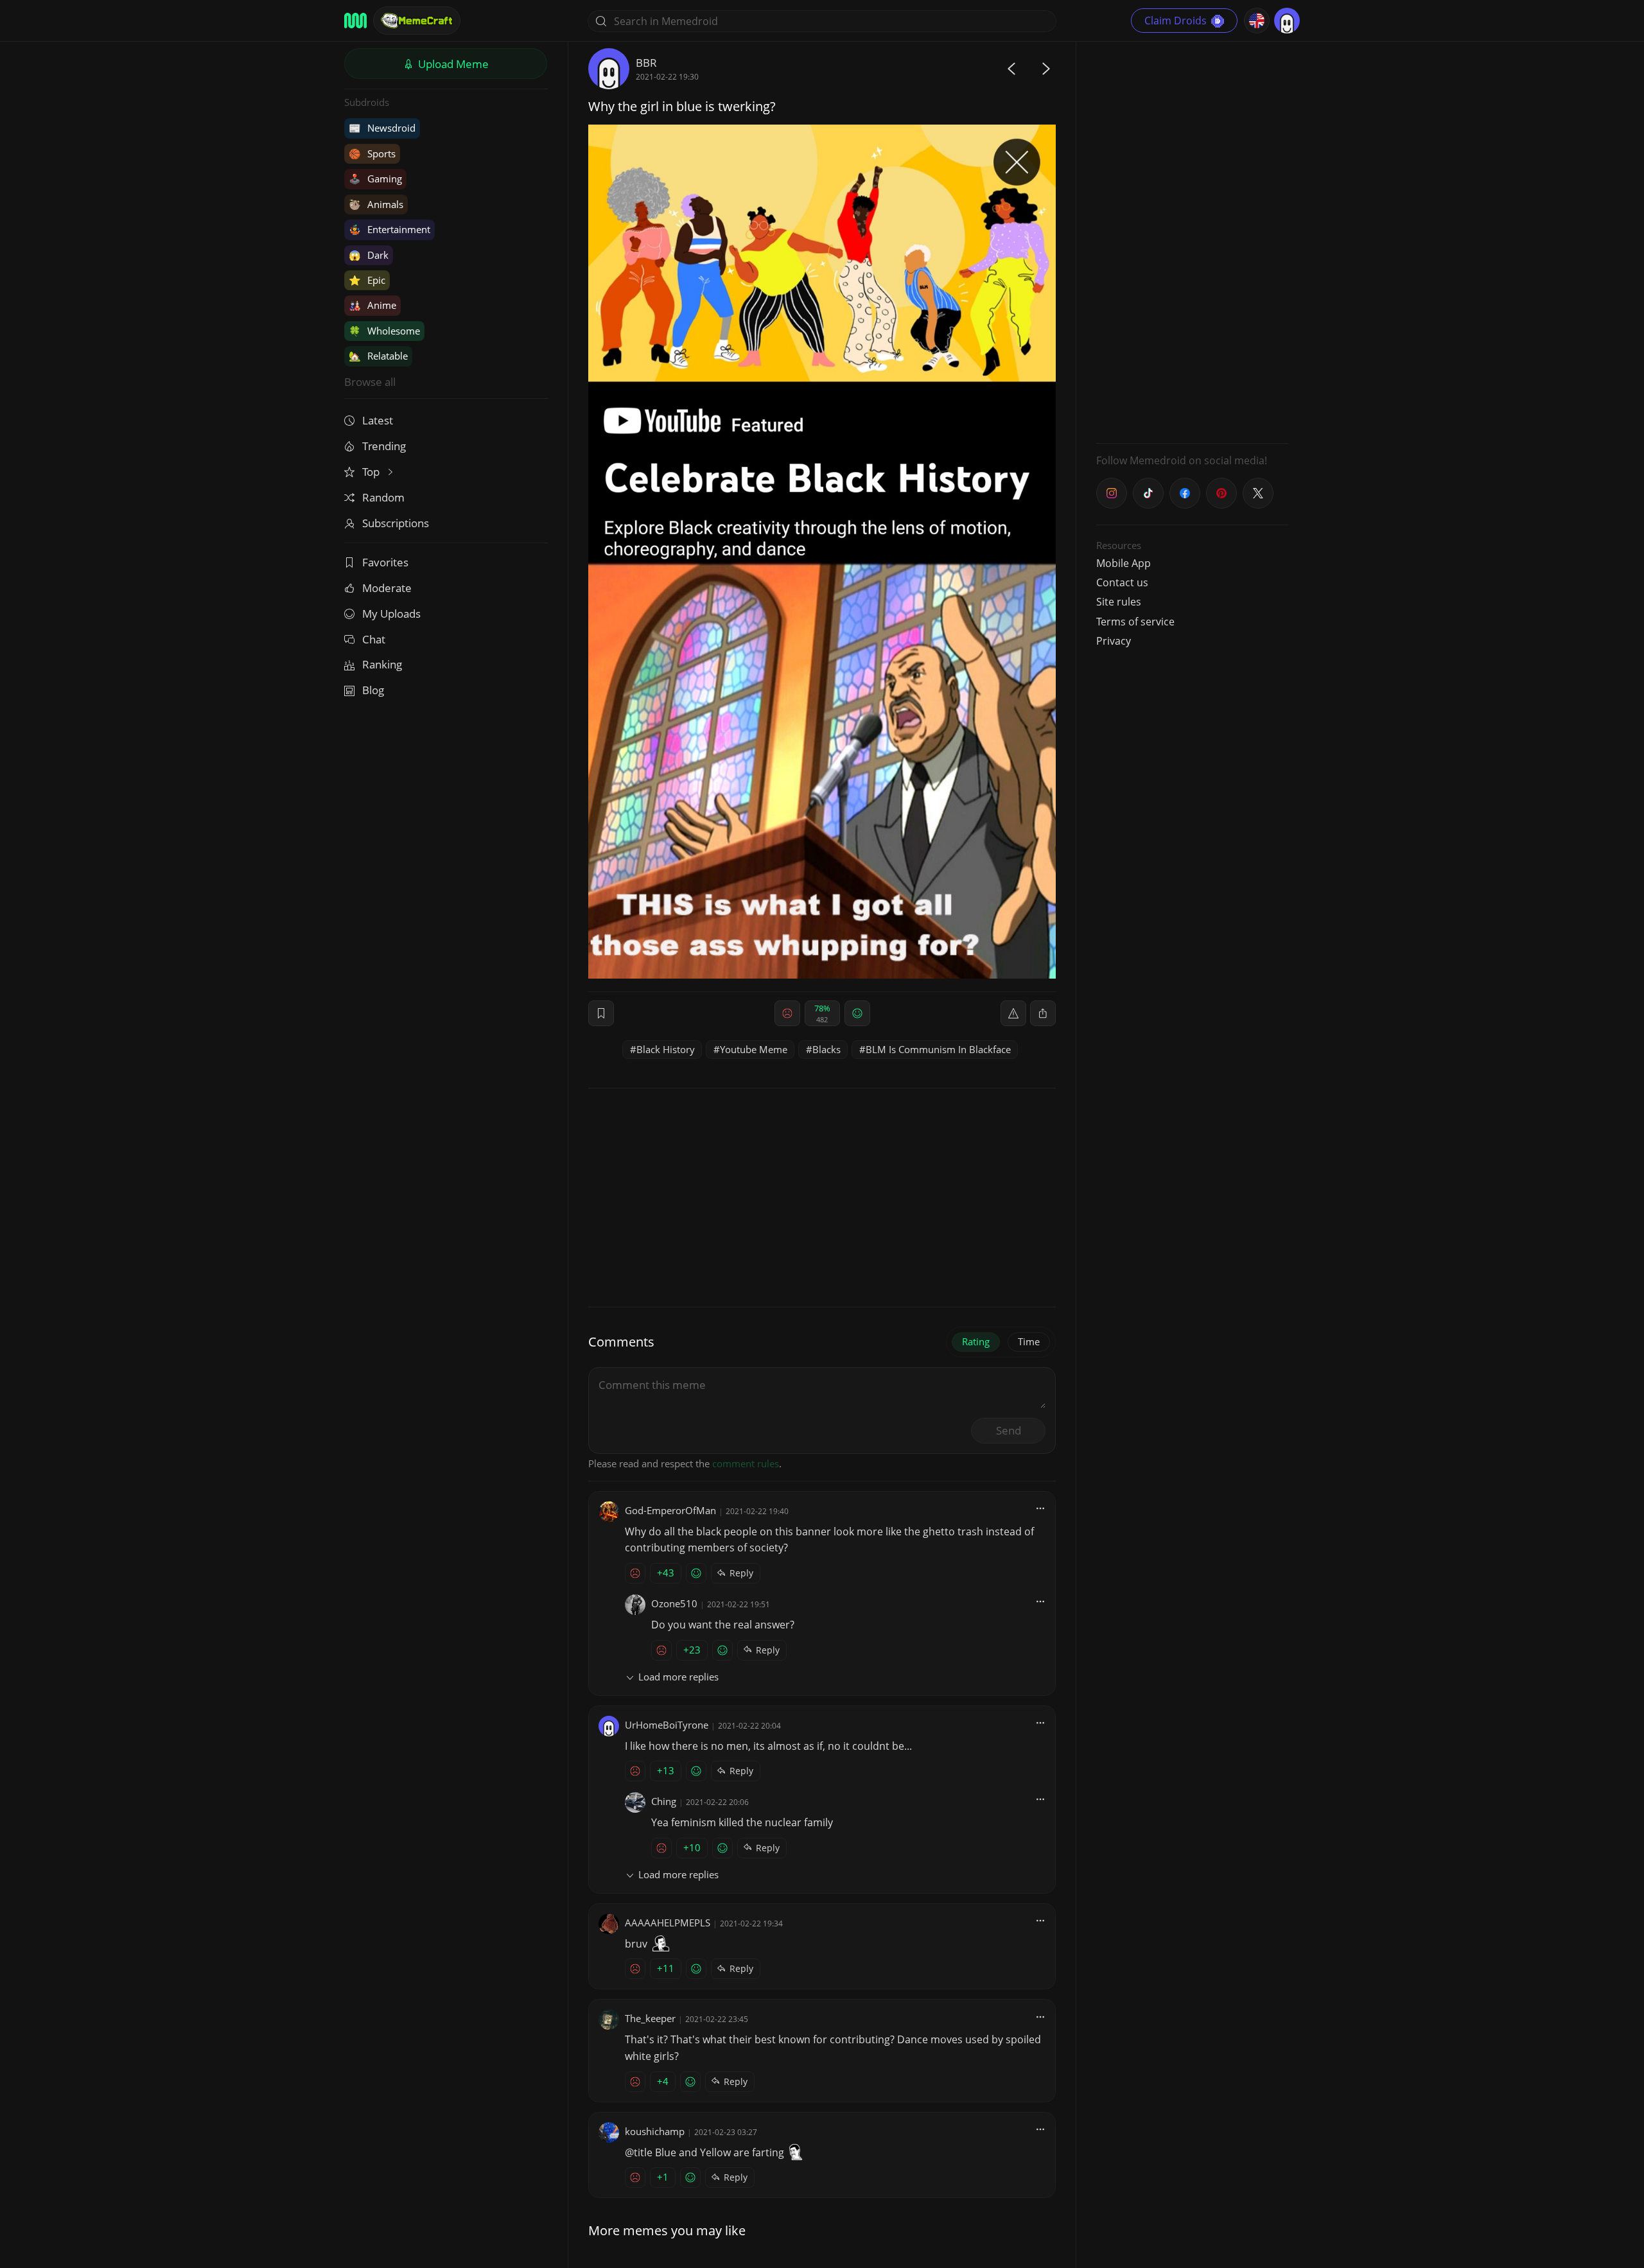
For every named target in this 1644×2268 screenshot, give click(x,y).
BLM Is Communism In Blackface (938, 1049)
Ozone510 (674, 1603)
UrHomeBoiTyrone (667, 1725)
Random (383, 497)
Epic (367, 280)
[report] (1013, 1013)
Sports (372, 153)
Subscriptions (396, 523)
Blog (373, 690)
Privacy (1114, 641)
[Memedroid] (355, 21)
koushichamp (655, 2131)
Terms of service (1135, 622)
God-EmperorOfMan (670, 1510)
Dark (369, 255)
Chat (374, 639)
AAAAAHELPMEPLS (668, 1923)
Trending (384, 446)
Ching (664, 1801)
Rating (976, 1341)
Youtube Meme (754, 1049)
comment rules (746, 1463)
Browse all (370, 382)
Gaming (375, 179)
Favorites (385, 562)
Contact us (1122, 582)
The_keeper (650, 2018)
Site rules (1119, 602)
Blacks (826, 1049)
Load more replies (678, 1677)
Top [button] (372, 472)
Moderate (387, 588)
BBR (646, 63)
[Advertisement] (1193, 241)
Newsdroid (382, 128)
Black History (666, 1049)
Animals (376, 204)
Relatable (378, 356)
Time (1029, 1341)
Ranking (382, 664)
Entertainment (389, 229)
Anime (372, 305)
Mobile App (1124, 563)
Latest (378, 420)
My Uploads (391, 614)
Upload (452, 64)
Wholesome (384, 331)
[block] (1043, 1013)
